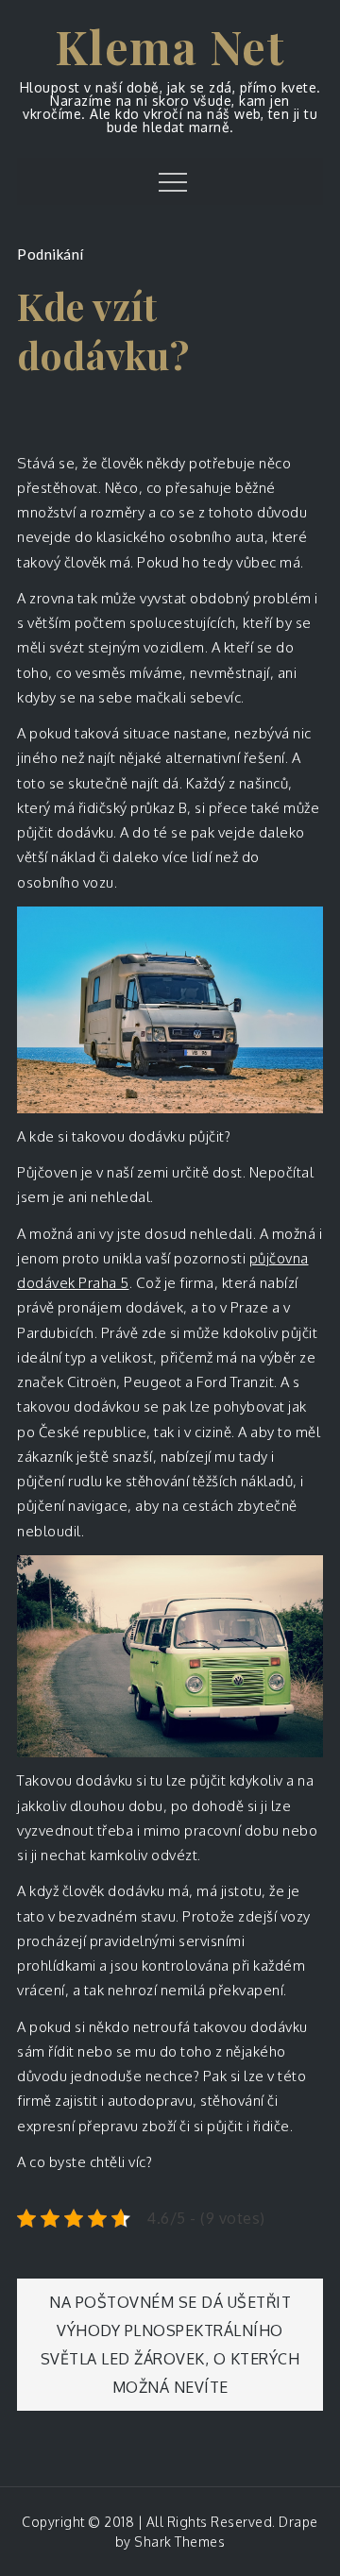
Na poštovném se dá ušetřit (170, 2302)
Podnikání (51, 254)
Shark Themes (179, 2542)
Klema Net (170, 46)
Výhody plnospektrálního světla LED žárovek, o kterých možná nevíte (170, 2359)
